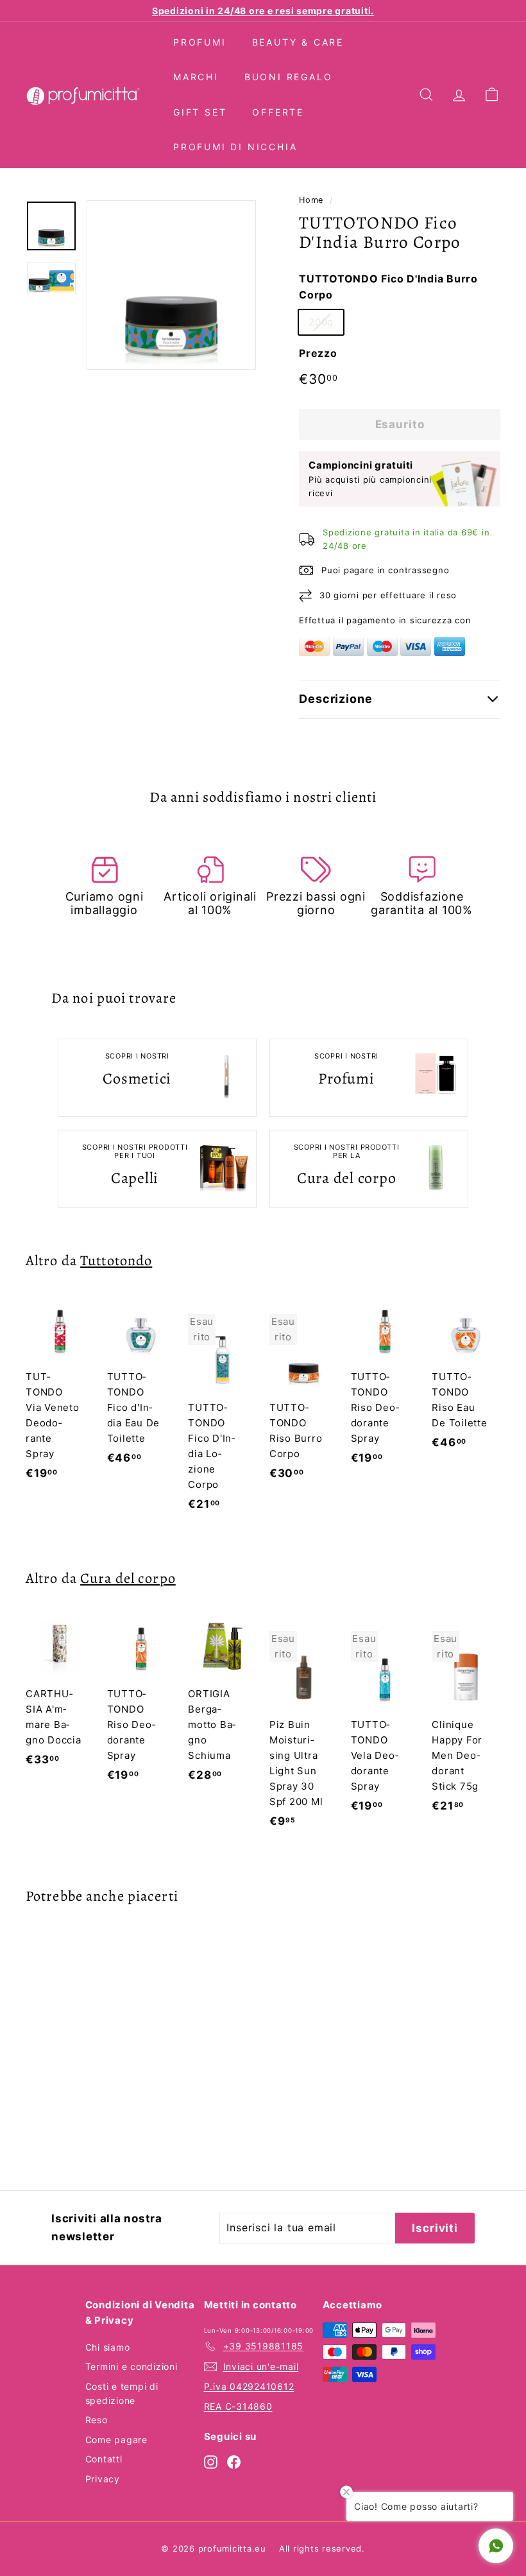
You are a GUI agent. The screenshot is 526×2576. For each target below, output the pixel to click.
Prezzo (318, 353)
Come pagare (116, 2440)
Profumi (200, 42)
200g (321, 322)
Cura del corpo (128, 1578)
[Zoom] (171, 285)
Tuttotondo (116, 1260)
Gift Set (200, 112)
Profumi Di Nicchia (235, 147)
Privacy (103, 2479)
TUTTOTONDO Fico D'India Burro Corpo (388, 287)
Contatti (104, 2459)
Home (311, 200)
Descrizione (336, 699)
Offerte (278, 112)
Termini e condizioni (131, 2366)
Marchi (196, 77)
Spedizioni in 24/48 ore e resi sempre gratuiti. (263, 11)
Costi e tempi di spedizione (122, 2393)
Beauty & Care (298, 42)
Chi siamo (108, 2347)
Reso (97, 2420)
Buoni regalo (289, 77)
